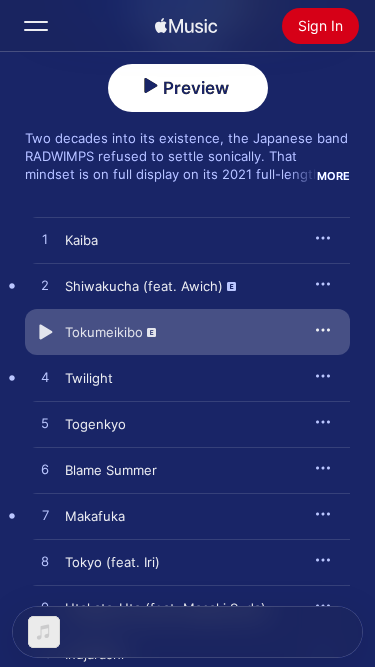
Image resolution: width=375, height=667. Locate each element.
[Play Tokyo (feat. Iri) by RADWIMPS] (45, 562)
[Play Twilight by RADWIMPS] (45, 378)
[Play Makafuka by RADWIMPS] (45, 516)
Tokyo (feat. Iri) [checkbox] (112, 562)
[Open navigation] (36, 26)
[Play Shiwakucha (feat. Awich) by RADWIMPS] (45, 286)
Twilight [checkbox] (89, 378)
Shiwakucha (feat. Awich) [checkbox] (144, 286)
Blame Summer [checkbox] (111, 470)
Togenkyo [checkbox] (95, 424)
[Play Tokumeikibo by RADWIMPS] (45, 332)
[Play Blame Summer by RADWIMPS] (45, 470)
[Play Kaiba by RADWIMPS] (45, 240)
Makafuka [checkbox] (95, 516)
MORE (333, 176)
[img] (186, 26)
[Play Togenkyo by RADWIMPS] (45, 424)
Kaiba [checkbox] (81, 240)
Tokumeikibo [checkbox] (104, 332)
